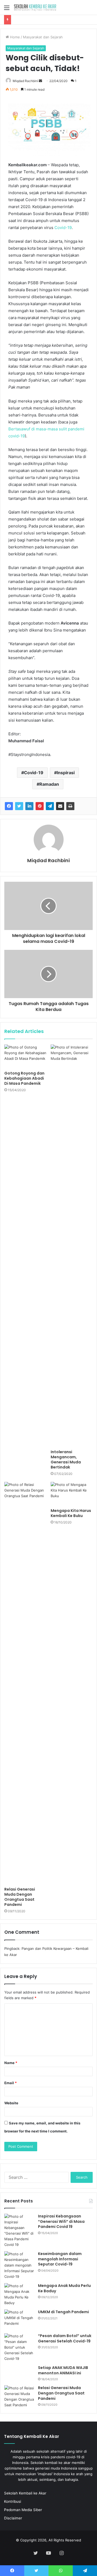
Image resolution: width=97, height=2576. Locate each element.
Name (11, 2063)
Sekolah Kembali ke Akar (25, 2493)
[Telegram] (50, 806)
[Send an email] (40, 81)
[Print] (70, 806)
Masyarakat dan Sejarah (43, 37)
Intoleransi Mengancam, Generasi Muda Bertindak (66, 1459)
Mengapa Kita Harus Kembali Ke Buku (71, 1513)
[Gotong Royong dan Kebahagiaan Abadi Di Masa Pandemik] (25, 1056)
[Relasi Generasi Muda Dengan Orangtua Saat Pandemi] (25, 1683)
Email (11, 2083)
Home (14, 37)
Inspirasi (66, 773)
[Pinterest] (40, 806)
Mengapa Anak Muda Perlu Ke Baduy (64, 2288)
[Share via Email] (60, 806)
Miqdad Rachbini (25, 81)
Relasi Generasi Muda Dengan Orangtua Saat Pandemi (20, 1897)
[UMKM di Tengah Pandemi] (19, 2319)
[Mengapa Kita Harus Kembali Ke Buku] (72, 1494)
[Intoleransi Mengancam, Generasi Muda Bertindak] (72, 1246)
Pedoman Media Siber (23, 2510)
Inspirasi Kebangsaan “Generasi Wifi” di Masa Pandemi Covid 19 (61, 2221)
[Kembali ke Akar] (35, 7)
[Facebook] (9, 806)
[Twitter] (19, 806)
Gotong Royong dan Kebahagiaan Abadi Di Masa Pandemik (24, 1078)
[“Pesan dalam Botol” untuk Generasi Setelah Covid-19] (19, 2347)
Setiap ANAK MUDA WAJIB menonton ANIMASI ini (63, 2370)
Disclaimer (13, 2518)
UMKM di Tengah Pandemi (63, 2312)
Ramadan (49, 784)
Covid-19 (63, 228)
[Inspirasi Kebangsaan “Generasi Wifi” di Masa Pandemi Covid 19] (19, 2231)
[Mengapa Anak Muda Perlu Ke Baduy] (19, 2294)
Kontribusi (13, 2501)
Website (11, 2103)
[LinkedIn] (29, 806)
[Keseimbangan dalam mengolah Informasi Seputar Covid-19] (19, 2265)
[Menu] (7, 10)
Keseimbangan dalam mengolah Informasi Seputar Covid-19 (60, 2259)
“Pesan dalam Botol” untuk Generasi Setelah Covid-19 (65, 2338)
